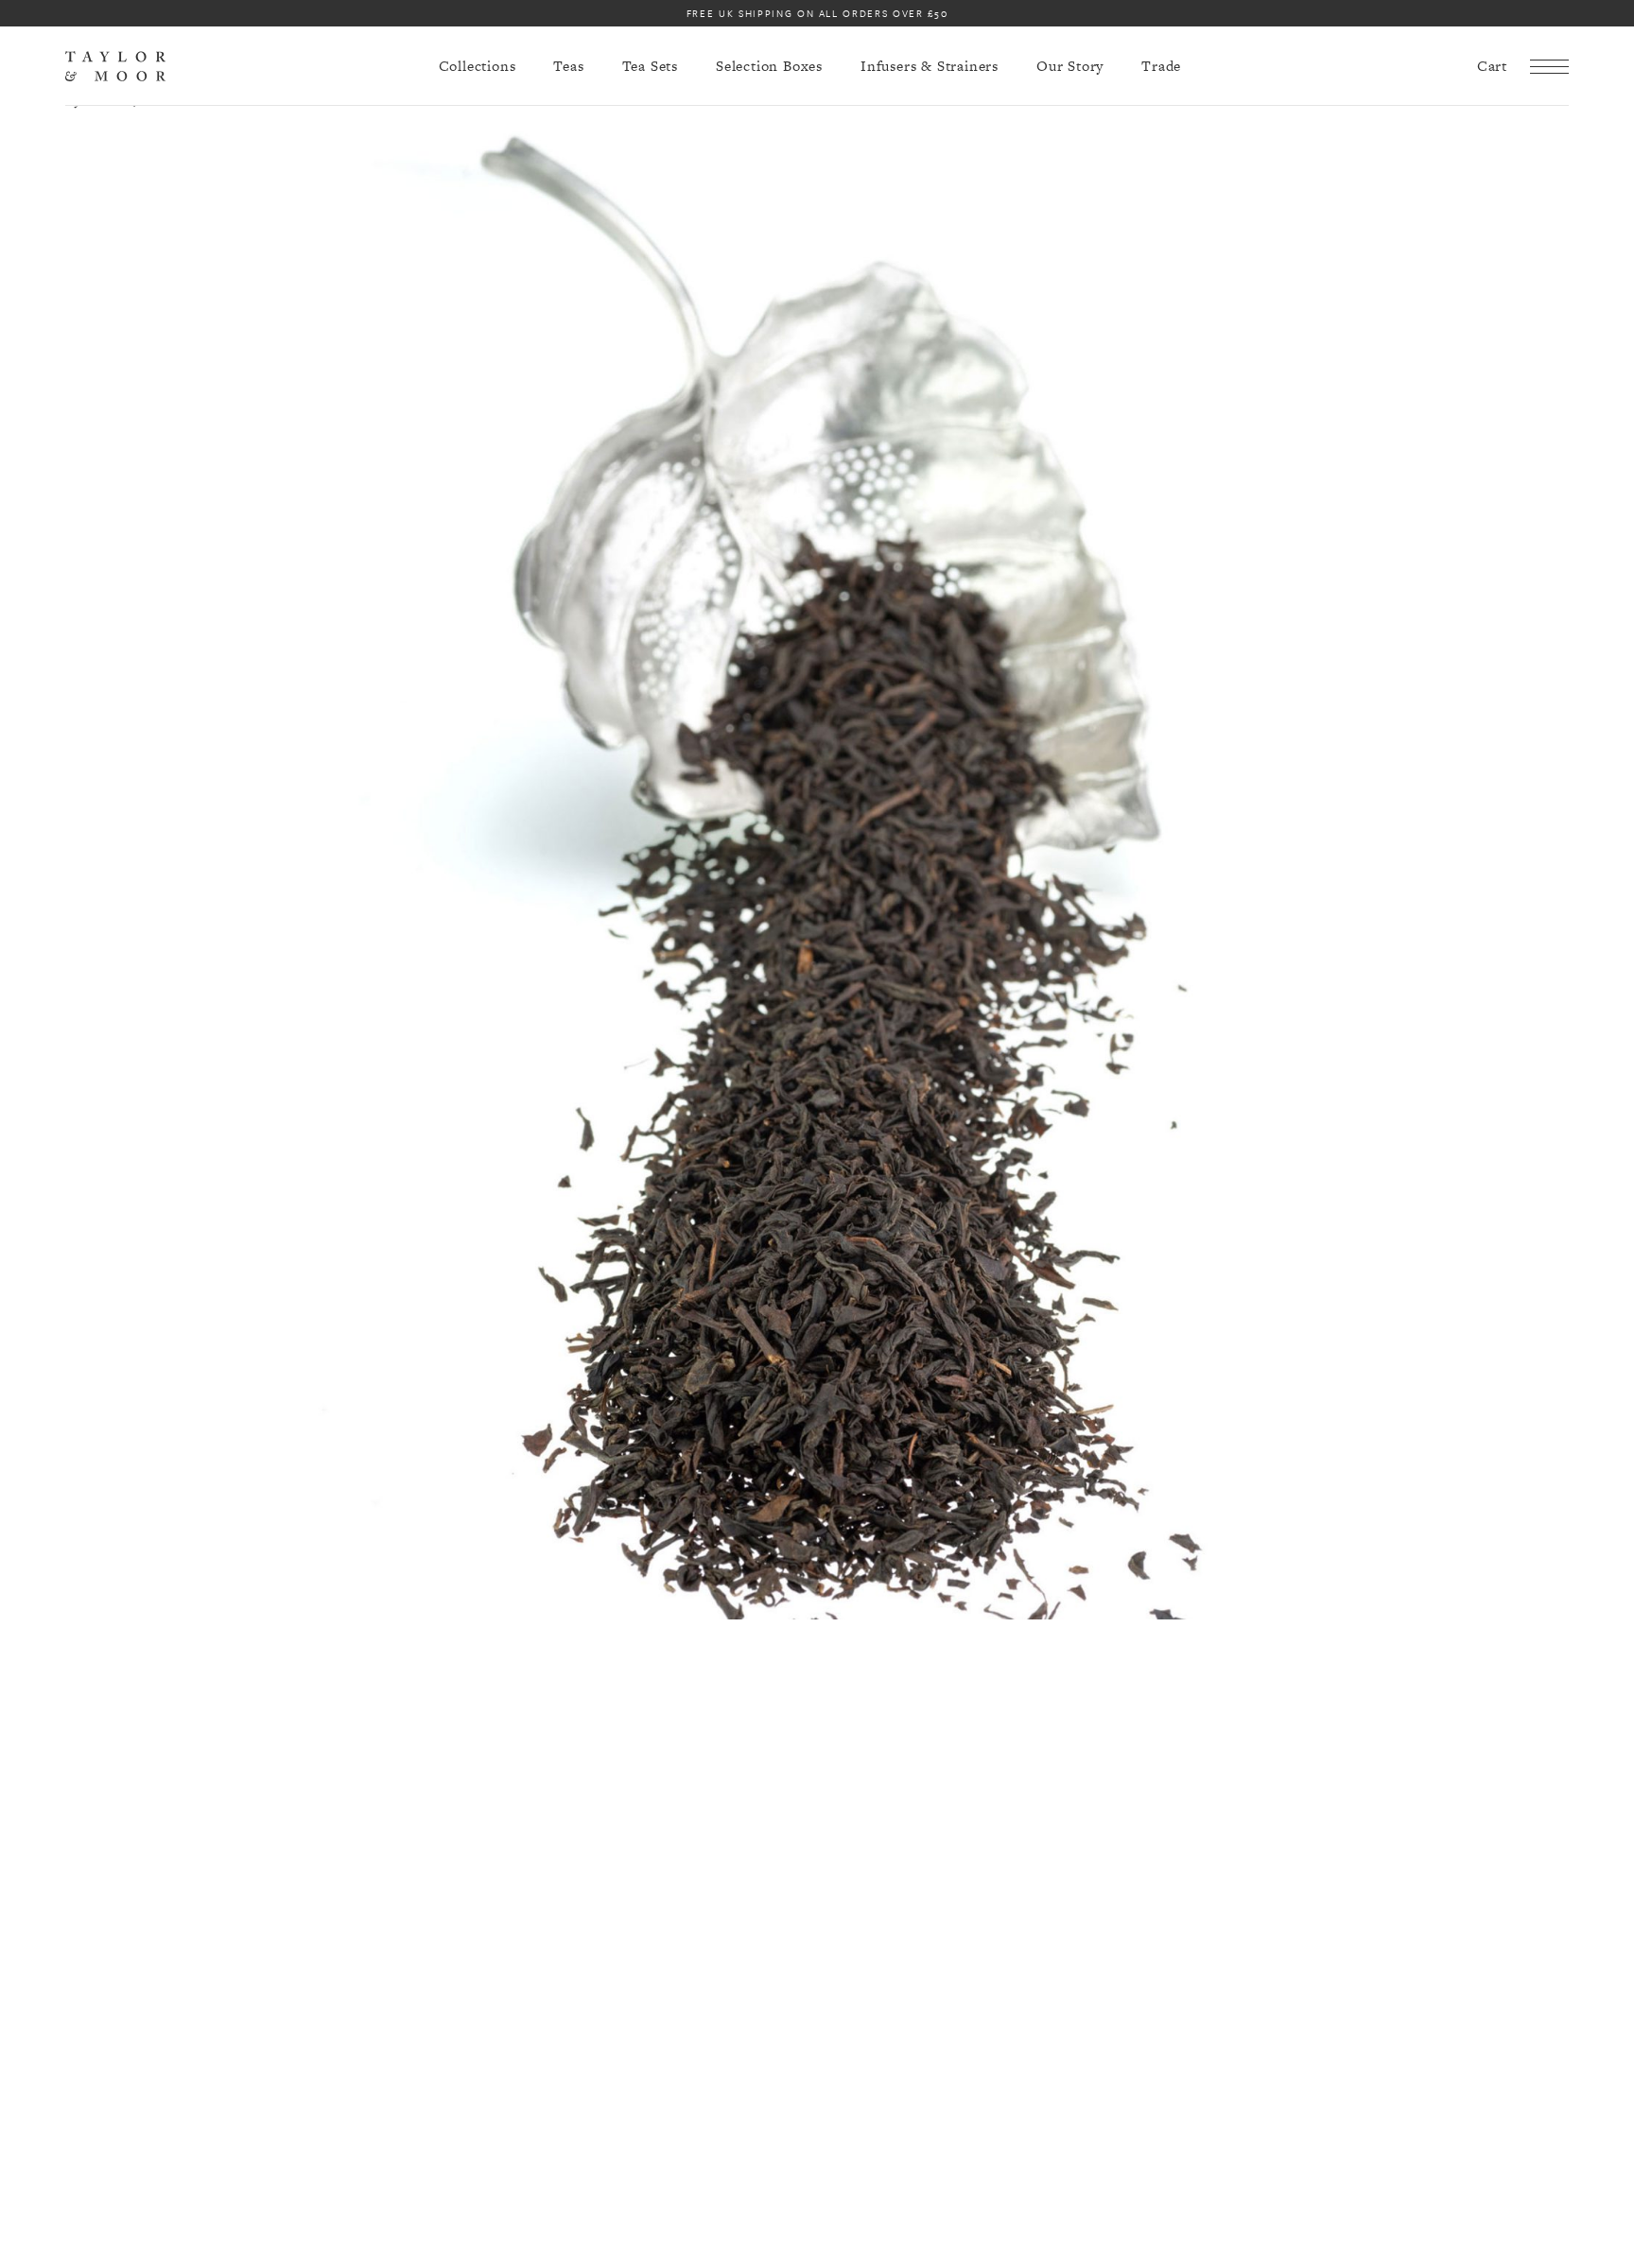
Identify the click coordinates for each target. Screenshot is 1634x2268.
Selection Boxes (769, 66)
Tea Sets (650, 66)
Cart (1492, 66)
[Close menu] (1549, 66)
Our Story (1070, 66)
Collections (478, 66)
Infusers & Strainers (930, 66)
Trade (1161, 66)
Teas (568, 66)
